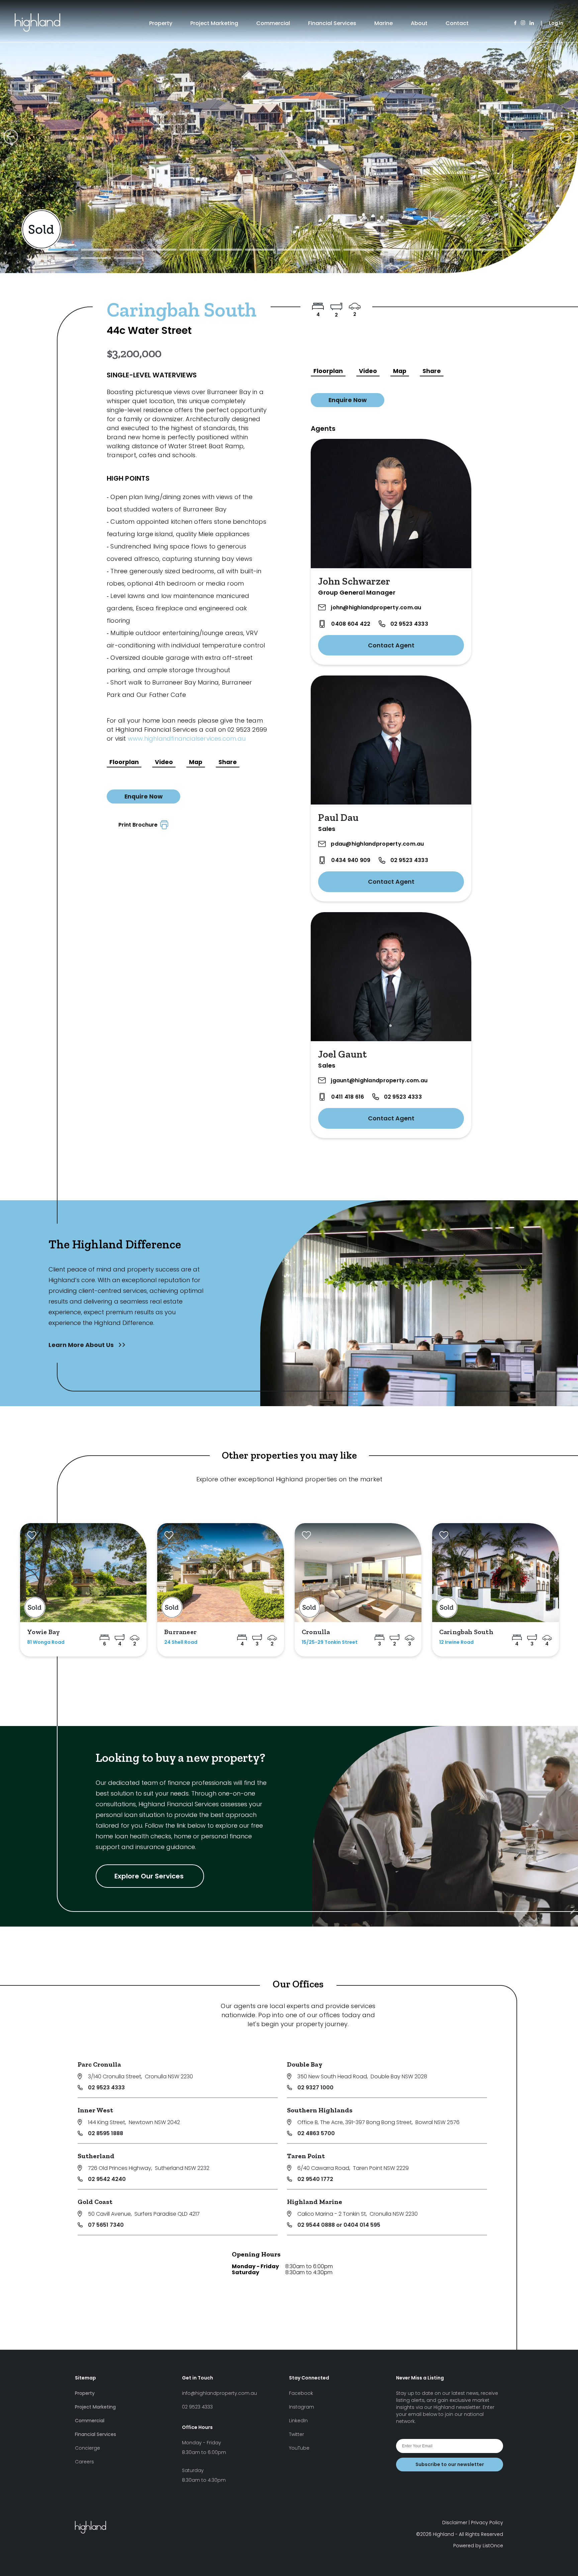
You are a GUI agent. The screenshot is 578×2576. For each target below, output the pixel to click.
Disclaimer (455, 2523)
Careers (84, 2462)
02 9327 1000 (315, 2088)
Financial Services (332, 23)
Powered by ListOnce (478, 2546)
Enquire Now (143, 796)
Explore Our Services (150, 1876)
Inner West (95, 2110)
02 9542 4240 (107, 2179)
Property (161, 23)
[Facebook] (515, 23)
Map (196, 762)
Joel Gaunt (342, 1054)
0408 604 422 (351, 624)
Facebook (301, 2393)
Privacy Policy (487, 2523)
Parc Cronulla (99, 2064)
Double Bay (305, 2064)
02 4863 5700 (316, 2133)
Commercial (273, 23)
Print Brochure (139, 825)
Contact (457, 23)
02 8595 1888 (106, 2133)
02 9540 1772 (315, 2179)
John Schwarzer (354, 581)
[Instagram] (523, 23)
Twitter (297, 2434)
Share (228, 762)
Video (164, 762)
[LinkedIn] (532, 23)
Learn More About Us (82, 1345)
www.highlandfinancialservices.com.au (187, 739)
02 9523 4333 (409, 624)
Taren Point (306, 2156)
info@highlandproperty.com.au (219, 2393)
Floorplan (124, 762)
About (419, 23)
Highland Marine (315, 2202)
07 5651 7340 (106, 2225)
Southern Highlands (320, 2110)
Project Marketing (214, 23)
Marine (383, 23)
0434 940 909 (351, 860)
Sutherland (96, 2156)
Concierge (87, 2448)
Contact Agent (391, 645)
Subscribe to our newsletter (450, 2464)
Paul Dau (338, 818)
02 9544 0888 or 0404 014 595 (339, 2225)
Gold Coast (95, 2202)
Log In (556, 23)
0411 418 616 (348, 1097)
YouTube (299, 2448)
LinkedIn (298, 2421)
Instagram (302, 2407)
